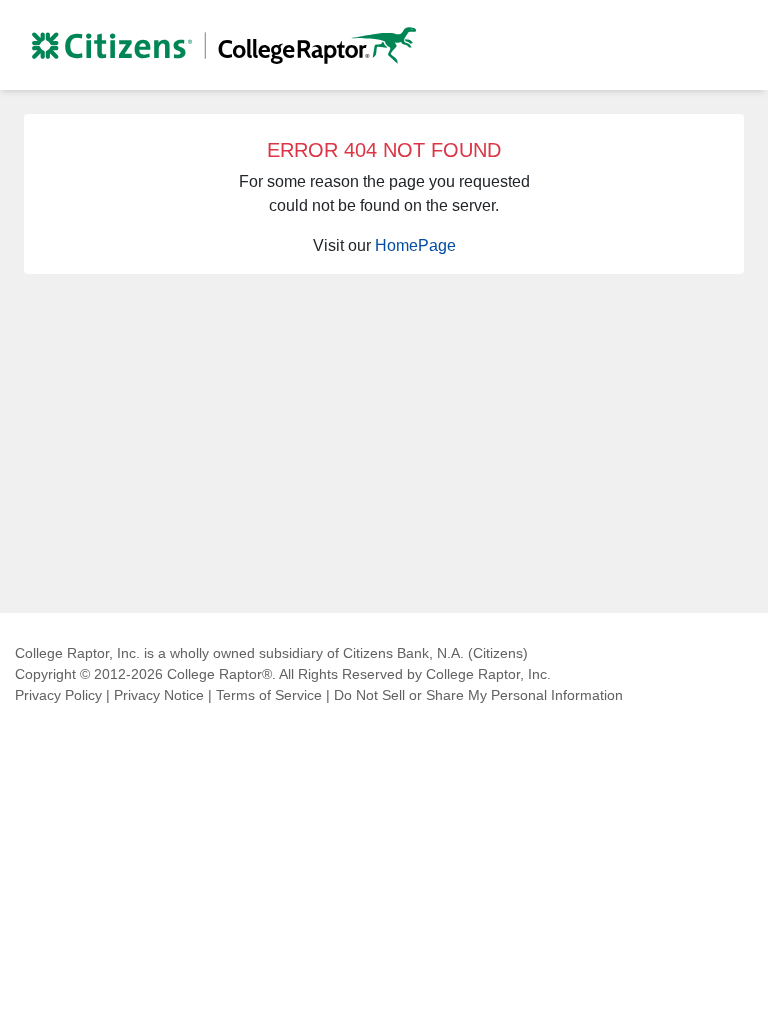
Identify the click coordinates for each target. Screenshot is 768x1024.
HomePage (415, 245)
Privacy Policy (58, 695)
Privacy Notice (159, 695)
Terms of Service (269, 695)
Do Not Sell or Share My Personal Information (478, 695)
